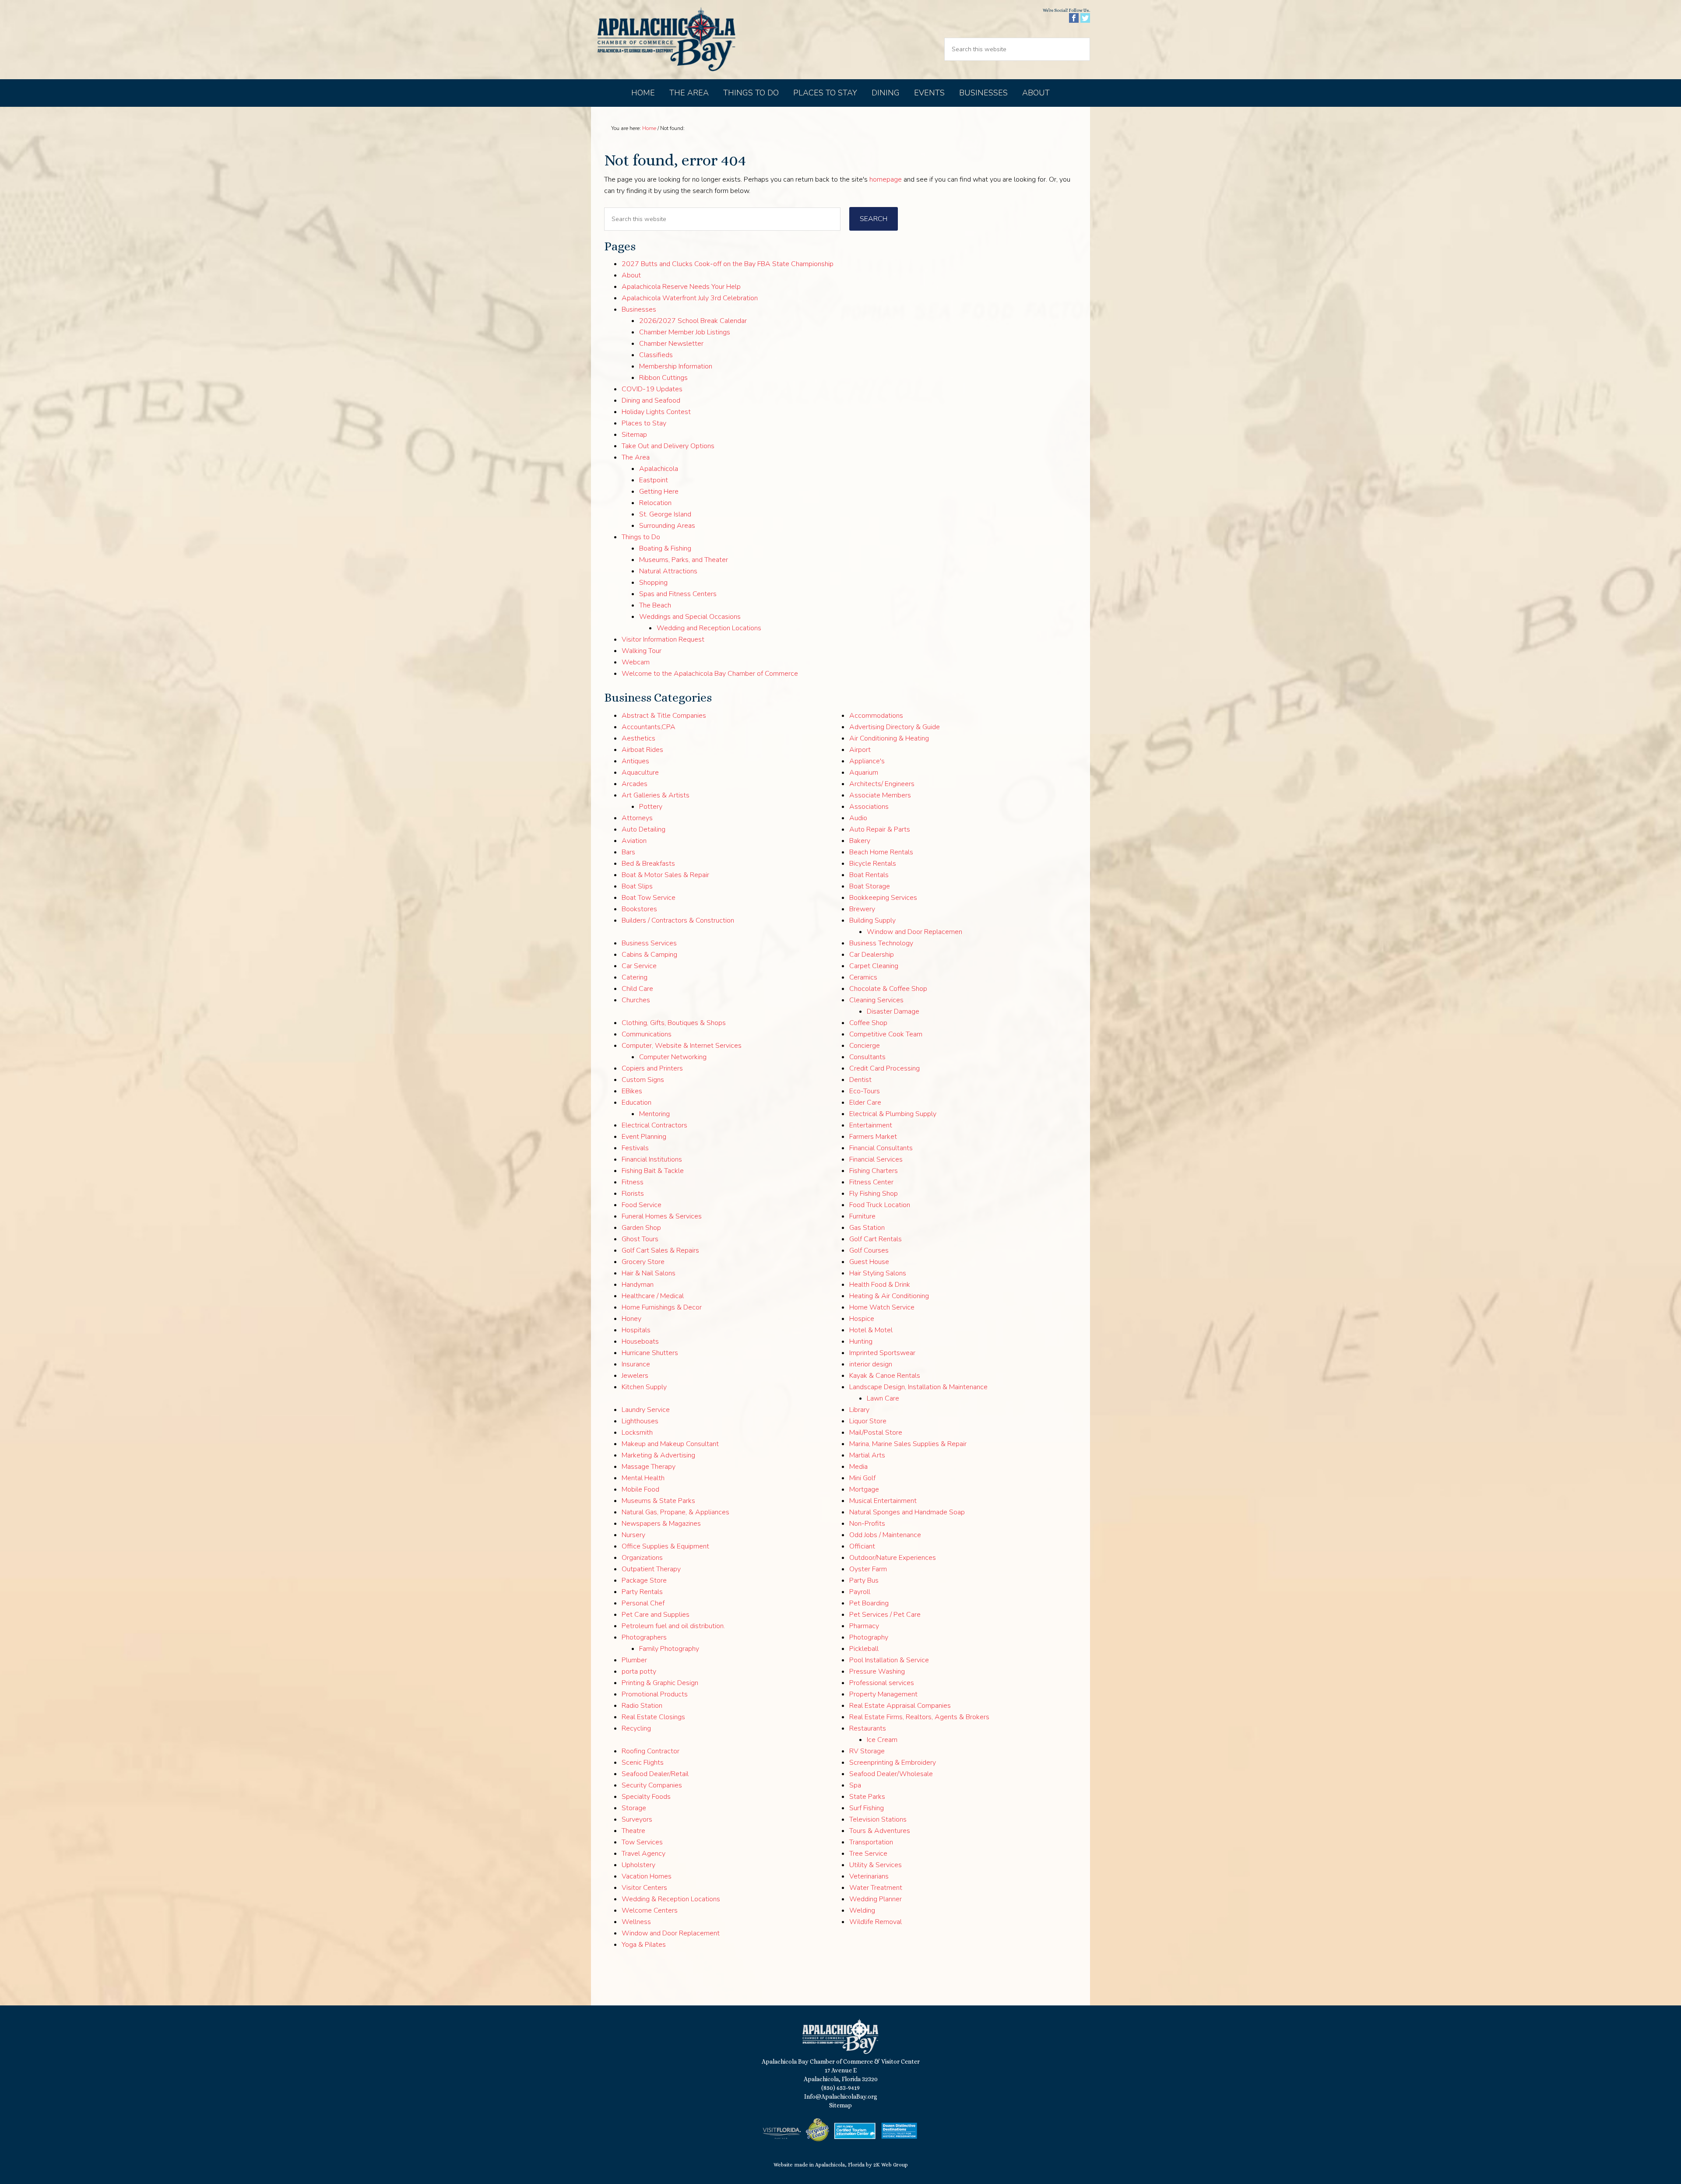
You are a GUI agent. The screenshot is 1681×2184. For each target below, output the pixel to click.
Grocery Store (643, 1262)
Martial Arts (867, 1455)
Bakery (860, 841)
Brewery (862, 909)
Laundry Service (646, 1410)
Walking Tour (642, 651)
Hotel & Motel (871, 1330)
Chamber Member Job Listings (685, 332)
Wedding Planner (876, 1899)
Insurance (636, 1364)
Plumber (634, 1660)
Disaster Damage (893, 1011)
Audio (858, 818)
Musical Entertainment (883, 1501)
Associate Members (880, 795)
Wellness (636, 1922)
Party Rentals (642, 1592)
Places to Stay (644, 423)
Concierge (865, 1046)
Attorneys (637, 818)
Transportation (871, 1842)
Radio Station (642, 1706)
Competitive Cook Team (886, 1034)
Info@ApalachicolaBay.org (841, 2096)
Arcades (635, 784)
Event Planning (644, 1137)
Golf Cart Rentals (876, 1239)
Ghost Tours (640, 1239)
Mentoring (654, 1114)
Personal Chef (643, 1603)
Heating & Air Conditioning (889, 1296)
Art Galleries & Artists (656, 795)
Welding (862, 1910)
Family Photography (669, 1649)
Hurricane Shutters (650, 1353)
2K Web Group (891, 2165)
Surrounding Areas (667, 526)
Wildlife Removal (876, 1922)
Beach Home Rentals (881, 852)
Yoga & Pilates (644, 1945)
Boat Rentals (869, 875)
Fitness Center (871, 1182)
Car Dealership (872, 955)
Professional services (882, 1683)
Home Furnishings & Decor (662, 1307)
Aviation (634, 841)
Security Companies (652, 1785)
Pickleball (864, 1649)
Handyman (638, 1285)
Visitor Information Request (663, 639)
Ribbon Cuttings (663, 378)
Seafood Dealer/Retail (655, 1774)
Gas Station (867, 1228)
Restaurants (868, 1728)
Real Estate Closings (653, 1717)
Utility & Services (876, 1865)
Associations (869, 807)
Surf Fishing (867, 1808)
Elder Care (865, 1103)
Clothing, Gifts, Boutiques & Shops (674, 1023)
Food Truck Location (880, 1205)
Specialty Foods (646, 1797)
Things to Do (641, 537)
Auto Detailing (644, 829)
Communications (647, 1034)
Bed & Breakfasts (648, 864)
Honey (631, 1319)
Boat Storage (870, 886)
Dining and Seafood (651, 400)
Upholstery (638, 1865)
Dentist (860, 1080)
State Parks (867, 1797)
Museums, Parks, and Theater (684, 560)
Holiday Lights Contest (656, 412)
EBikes (632, 1091)
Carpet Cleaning (874, 966)
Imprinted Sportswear (882, 1353)
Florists (633, 1194)
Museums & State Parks (658, 1501)
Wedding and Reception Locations (709, 628)
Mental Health (643, 1478)
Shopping (653, 583)
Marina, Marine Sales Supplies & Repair (908, 1444)
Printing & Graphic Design (660, 1683)
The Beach (655, 605)
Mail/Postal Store (876, 1433)
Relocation (655, 503)
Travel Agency (644, 1854)
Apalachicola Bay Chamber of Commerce (666, 40)
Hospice (862, 1319)
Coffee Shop (868, 1023)
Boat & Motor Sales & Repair (665, 875)
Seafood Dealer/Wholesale (891, 1774)
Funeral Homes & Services (662, 1216)
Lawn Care (883, 1398)
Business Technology (881, 943)
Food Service (642, 1205)
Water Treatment (876, 1888)
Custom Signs (643, 1080)
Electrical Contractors (654, 1125)
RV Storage (867, 1751)
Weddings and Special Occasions (690, 617)
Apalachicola (659, 469)
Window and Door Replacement (671, 1933)
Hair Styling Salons (878, 1273)
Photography (869, 1637)
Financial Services (876, 1159)
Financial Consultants (881, 1148)
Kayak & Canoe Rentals (885, 1376)
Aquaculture (640, 772)
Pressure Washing (877, 1671)
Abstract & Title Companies (664, 716)
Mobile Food (640, 1489)
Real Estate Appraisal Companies (900, 1706)
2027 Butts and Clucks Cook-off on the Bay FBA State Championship (728, 264)
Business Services (649, 943)
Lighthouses (640, 1421)
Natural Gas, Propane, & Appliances (675, 1512)
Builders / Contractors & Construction (678, 920)
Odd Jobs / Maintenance (885, 1535)
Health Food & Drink (880, 1285)
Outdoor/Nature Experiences (893, 1558)
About (631, 275)
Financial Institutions (652, 1159)
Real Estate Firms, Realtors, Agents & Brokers (919, 1717)
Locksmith (637, 1433)
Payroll (860, 1592)
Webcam (636, 662)
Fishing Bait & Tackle (653, 1171)
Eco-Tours (865, 1091)
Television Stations (878, 1819)
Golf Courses (869, 1250)
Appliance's (867, 761)
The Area (636, 457)
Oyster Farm (868, 1569)
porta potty (639, 1671)
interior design (871, 1364)
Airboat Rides (642, 750)
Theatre (633, 1831)
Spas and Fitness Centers (678, 594)
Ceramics (863, 977)
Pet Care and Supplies (656, 1615)
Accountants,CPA (649, 727)
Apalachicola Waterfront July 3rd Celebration (690, 298)
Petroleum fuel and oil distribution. (673, 1626)
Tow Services (642, 1842)
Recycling (636, 1728)
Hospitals (636, 1330)
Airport (860, 750)
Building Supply (872, 920)
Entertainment (871, 1125)
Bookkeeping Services (883, 898)
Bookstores (639, 909)
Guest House (869, 1262)
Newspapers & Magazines (661, 1524)
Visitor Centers (644, 1888)
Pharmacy (864, 1626)
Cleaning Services (876, 1000)
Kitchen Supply (644, 1387)
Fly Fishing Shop (874, 1194)
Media (858, 1467)
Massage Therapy (649, 1467)
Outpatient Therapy (651, 1569)
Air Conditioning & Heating (889, 738)
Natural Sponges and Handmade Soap (907, 1512)
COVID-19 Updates (652, 389)
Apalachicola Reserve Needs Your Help (681, 287)
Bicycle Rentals (873, 864)
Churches (636, 1000)
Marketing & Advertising (658, 1455)
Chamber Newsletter (671, 344)
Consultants (867, 1057)
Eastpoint (654, 480)
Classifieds (656, 355)
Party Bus (864, 1580)
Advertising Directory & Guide (895, 727)
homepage (886, 179)
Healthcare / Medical (653, 1296)
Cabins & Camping (649, 955)
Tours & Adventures (880, 1831)
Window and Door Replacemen (914, 932)
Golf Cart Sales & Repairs (660, 1250)
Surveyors (637, 1819)
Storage (634, 1808)
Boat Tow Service (649, 898)
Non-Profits (867, 1524)
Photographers (644, 1637)
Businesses (639, 309)
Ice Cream (882, 1740)
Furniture (862, 1216)
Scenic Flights (643, 1763)
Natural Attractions (668, 571)
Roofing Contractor (651, 1751)
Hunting (861, 1341)
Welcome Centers (650, 1910)
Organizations (642, 1558)
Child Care (637, 989)
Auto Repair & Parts (880, 829)
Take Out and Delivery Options (668, 446)
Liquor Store (868, 1421)
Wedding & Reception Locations (671, 1899)
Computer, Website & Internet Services (682, 1046)
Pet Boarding (869, 1603)
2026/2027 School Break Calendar (693, 321)
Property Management (883, 1694)
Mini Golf (862, 1478)
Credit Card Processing (884, 1068)
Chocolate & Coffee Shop (888, 989)
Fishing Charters (874, 1171)
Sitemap (634, 435)
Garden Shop (641, 1228)
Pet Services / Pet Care (885, 1615)
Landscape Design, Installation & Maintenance (918, 1387)
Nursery (633, 1535)
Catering (635, 977)
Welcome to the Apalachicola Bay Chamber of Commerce (710, 674)
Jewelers (635, 1376)
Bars (628, 852)
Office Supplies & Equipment (665, 1546)
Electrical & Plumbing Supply (893, 1114)
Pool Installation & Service (889, 1660)
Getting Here (659, 492)
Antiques (635, 761)
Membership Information (676, 366)
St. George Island (665, 514)
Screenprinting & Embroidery (893, 1763)
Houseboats (640, 1341)
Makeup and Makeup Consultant (670, 1444)
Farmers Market (873, 1137)
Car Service (639, 966)
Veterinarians (869, 1876)
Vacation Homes (647, 1876)
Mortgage (864, 1489)
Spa (855, 1785)
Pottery (651, 807)
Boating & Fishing (665, 548)
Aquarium (864, 772)
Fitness (633, 1182)
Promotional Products (655, 1694)
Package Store (644, 1580)
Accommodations (876, 716)
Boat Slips (637, 886)
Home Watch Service (882, 1307)
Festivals (635, 1148)
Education (637, 1103)
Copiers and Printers (652, 1068)
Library (859, 1410)
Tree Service (868, 1854)
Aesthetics (638, 738)
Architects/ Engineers (882, 784)
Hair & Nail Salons (649, 1273)
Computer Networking (673, 1057)
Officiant (862, 1546)
